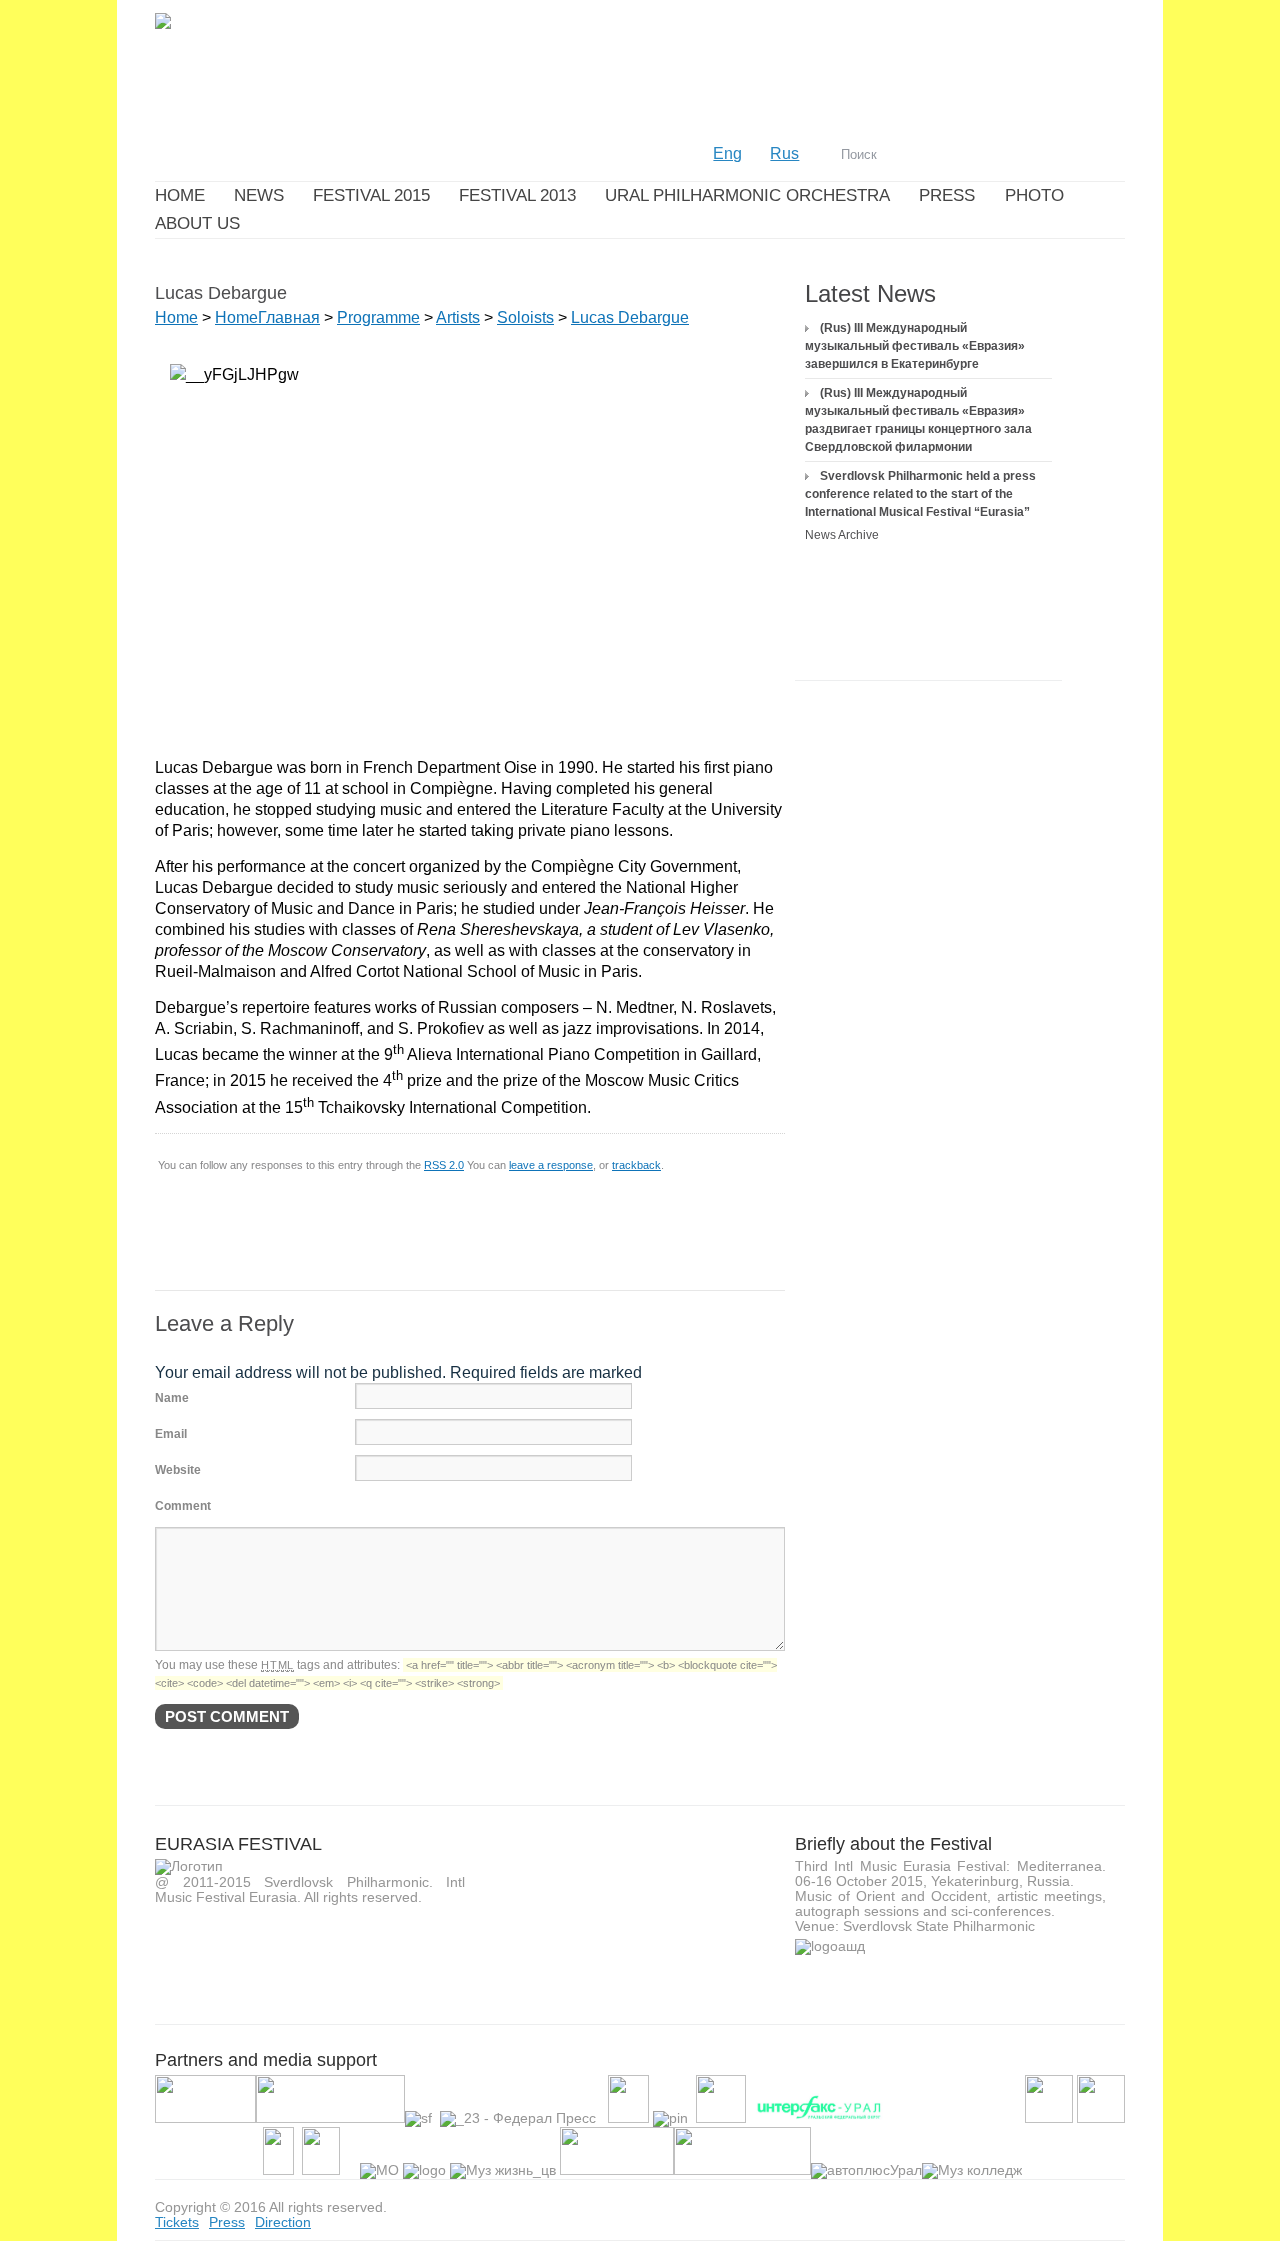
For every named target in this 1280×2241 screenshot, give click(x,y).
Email (171, 1434)
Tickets (177, 2222)
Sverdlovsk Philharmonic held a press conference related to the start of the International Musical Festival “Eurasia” (920, 494)
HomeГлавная (267, 317)
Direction (283, 2222)
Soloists (525, 317)
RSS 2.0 (444, 1165)
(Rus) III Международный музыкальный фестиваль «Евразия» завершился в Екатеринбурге (915, 346)
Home (176, 317)
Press (227, 2222)
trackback (636, 1165)
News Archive (842, 535)
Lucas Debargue (630, 317)
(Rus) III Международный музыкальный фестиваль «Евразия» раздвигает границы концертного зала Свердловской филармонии (918, 420)
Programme (378, 317)
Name (172, 1398)
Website (178, 1470)
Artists (458, 317)
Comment (183, 1506)
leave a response (551, 1165)
